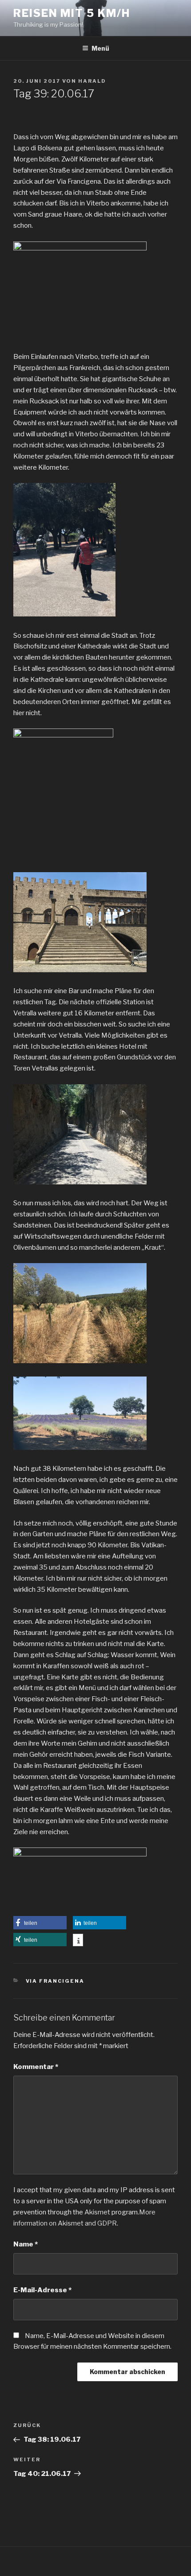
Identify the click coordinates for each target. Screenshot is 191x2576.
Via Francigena (55, 1981)
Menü (100, 48)
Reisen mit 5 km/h (72, 13)
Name (26, 2244)
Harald (92, 81)
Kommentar (36, 2067)
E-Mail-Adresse (42, 2290)
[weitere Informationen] (78, 1941)
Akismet (97, 2212)
